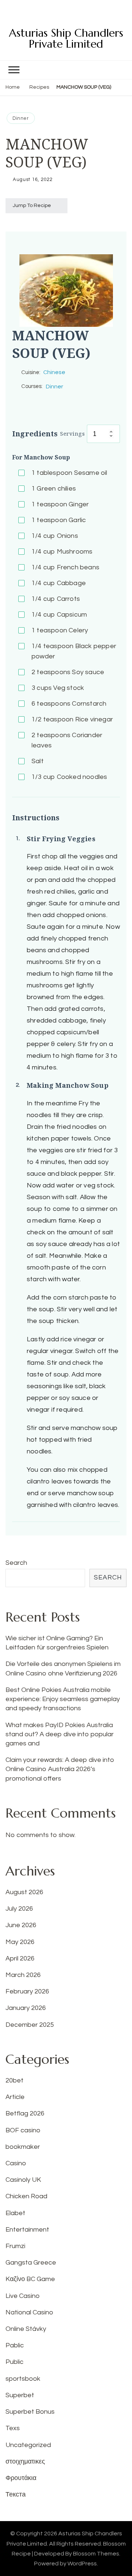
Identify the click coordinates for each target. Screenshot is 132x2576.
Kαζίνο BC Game (30, 2279)
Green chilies (54, 489)
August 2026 (24, 1892)
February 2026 (27, 1991)
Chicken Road (26, 2196)
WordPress (82, 2564)
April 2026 (20, 1958)
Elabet (15, 2213)
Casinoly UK (23, 2180)
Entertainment (27, 2230)
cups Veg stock (58, 688)
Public (14, 2362)
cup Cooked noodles (69, 777)
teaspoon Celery (60, 630)
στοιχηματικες (25, 2462)
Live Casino (23, 2296)
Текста (16, 2494)
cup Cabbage (59, 583)
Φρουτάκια (21, 2478)
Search (16, 1563)
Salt (38, 761)
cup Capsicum (59, 615)
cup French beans (65, 567)
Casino (16, 2163)
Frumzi (15, 2246)
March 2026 (23, 1975)
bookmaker (23, 2147)
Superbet (20, 2395)
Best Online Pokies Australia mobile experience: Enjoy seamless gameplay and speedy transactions (63, 1699)
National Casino (29, 2312)
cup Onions (55, 536)
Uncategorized (28, 2445)
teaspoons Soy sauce (68, 672)
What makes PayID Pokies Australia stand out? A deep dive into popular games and (60, 1734)
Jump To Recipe (32, 206)
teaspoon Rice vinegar (72, 719)
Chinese (54, 372)
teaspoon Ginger (60, 504)
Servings (72, 433)
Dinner (21, 118)
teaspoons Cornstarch (69, 704)
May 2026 (20, 1942)
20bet (14, 2080)
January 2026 (26, 2008)
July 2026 (19, 1909)
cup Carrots (56, 599)
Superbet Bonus (30, 2412)
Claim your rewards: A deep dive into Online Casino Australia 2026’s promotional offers (60, 1769)
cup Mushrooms (62, 552)
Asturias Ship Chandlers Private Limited (66, 38)
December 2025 (30, 2025)
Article (15, 2097)
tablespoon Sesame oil (69, 473)
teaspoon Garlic (59, 520)
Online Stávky (26, 2329)
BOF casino (23, 2130)
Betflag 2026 (25, 2113)
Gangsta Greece (31, 2263)
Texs (13, 2428)
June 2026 (21, 1925)
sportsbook (23, 2379)
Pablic (15, 2345)
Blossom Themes (96, 2554)
